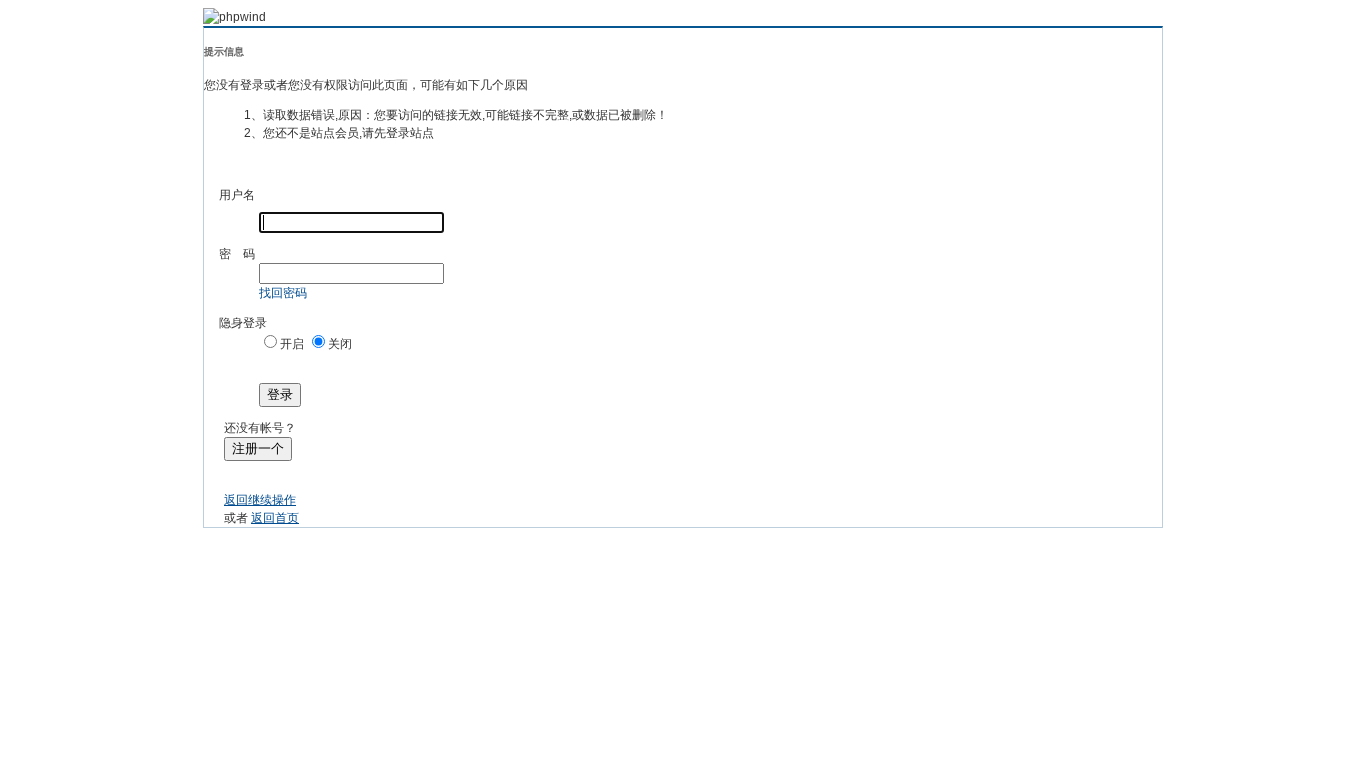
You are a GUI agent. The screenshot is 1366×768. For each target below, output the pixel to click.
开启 (292, 344)
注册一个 (258, 448)
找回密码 (283, 293)
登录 (280, 394)
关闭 (340, 344)
